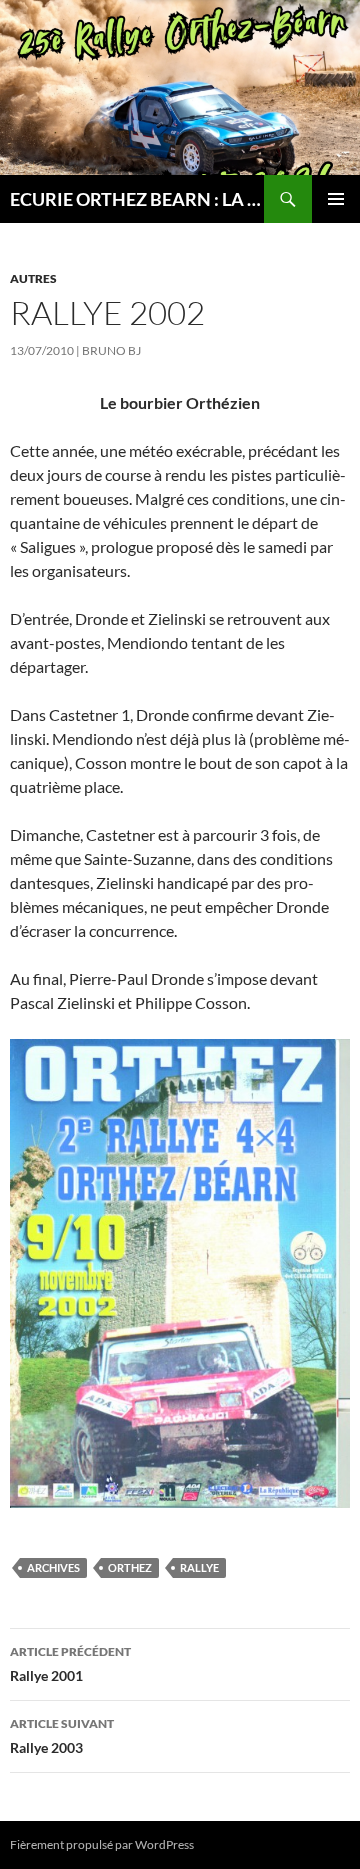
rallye (199, 1567)
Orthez (130, 1567)
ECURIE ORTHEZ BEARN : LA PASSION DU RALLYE (137, 199)
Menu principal (336, 199)
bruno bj (111, 350)
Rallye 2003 (62, 1736)
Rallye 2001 (70, 1664)
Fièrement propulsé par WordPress (102, 1844)
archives (53, 1567)
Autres (33, 278)
